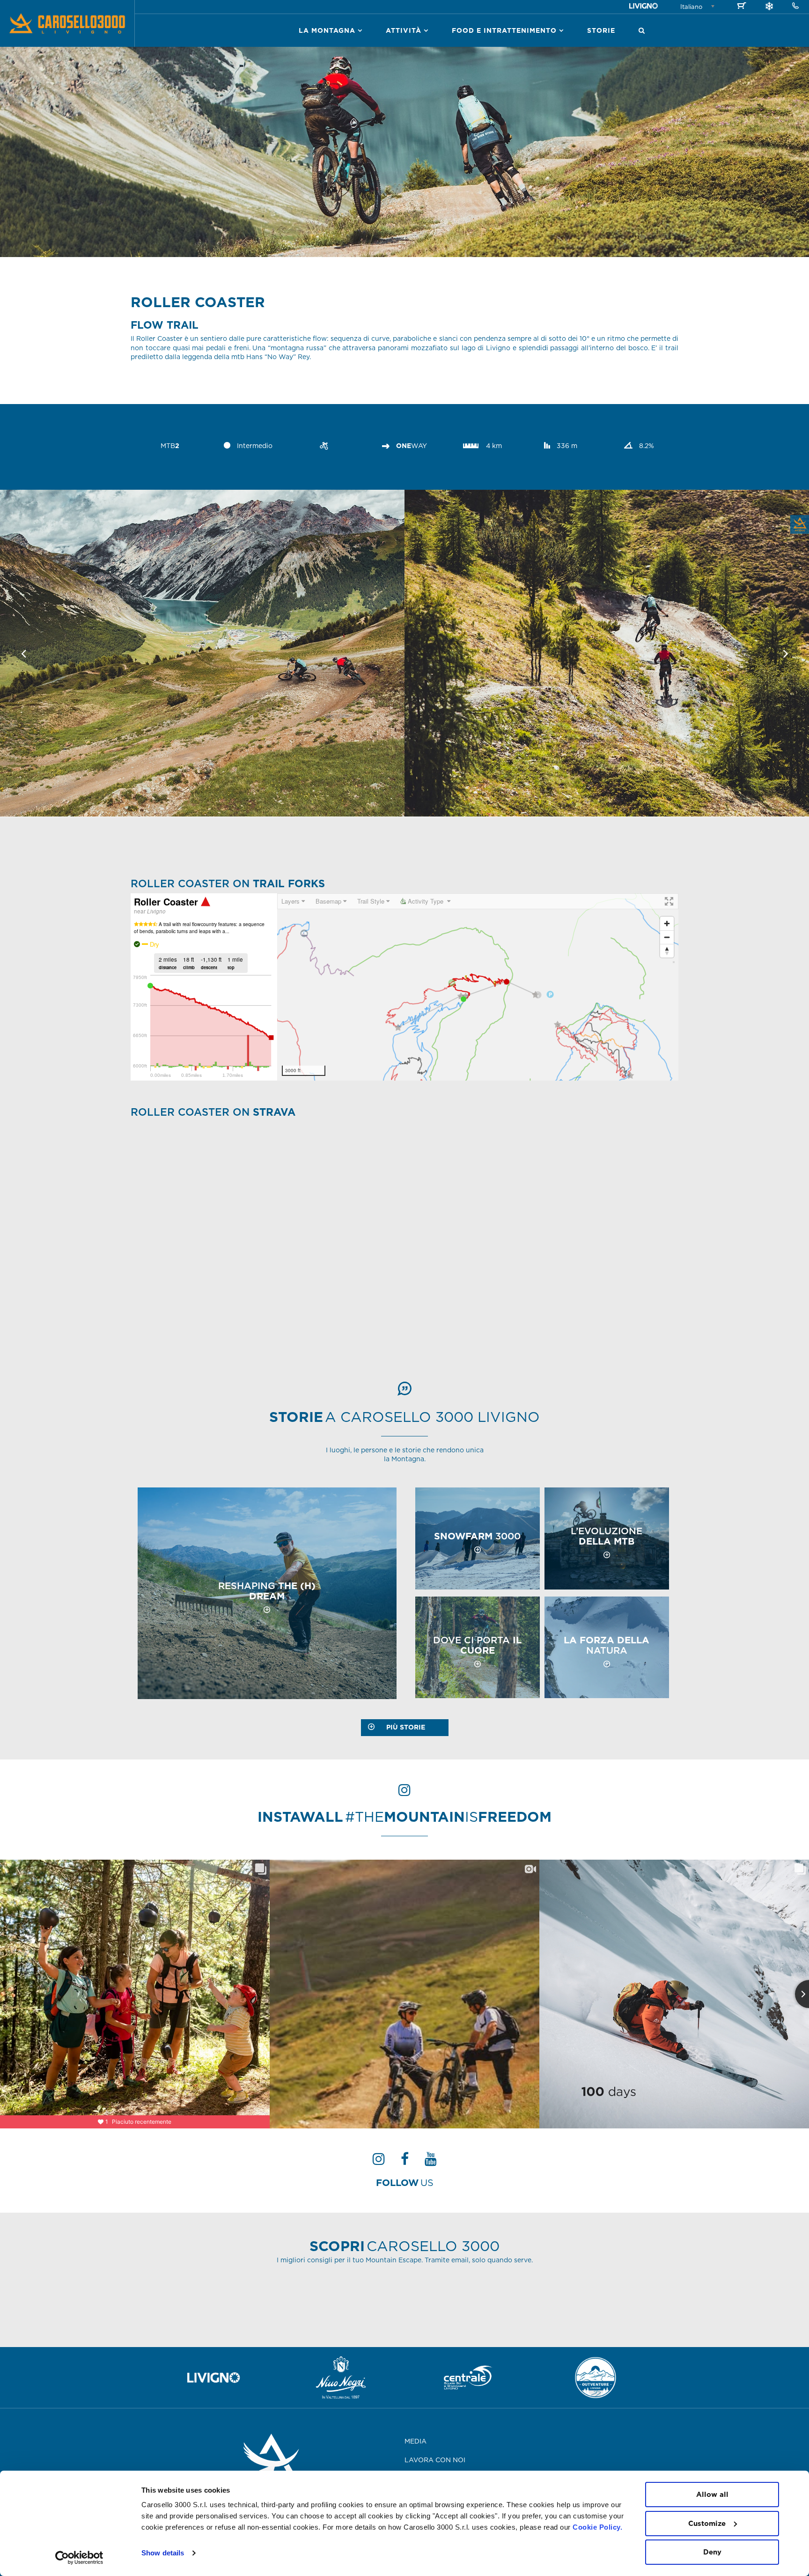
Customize (707, 2523)
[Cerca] (642, 30)
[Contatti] (795, 6)
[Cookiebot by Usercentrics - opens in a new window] (79, 2558)
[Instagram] (379, 2162)
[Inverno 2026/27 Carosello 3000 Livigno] (769, 7)
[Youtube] (431, 2162)
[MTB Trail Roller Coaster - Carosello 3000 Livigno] (202, 654)
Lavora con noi (435, 2460)
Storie (601, 30)
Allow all (712, 2494)
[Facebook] (405, 2162)
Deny (712, 2552)
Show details (163, 2553)
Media (416, 2441)
